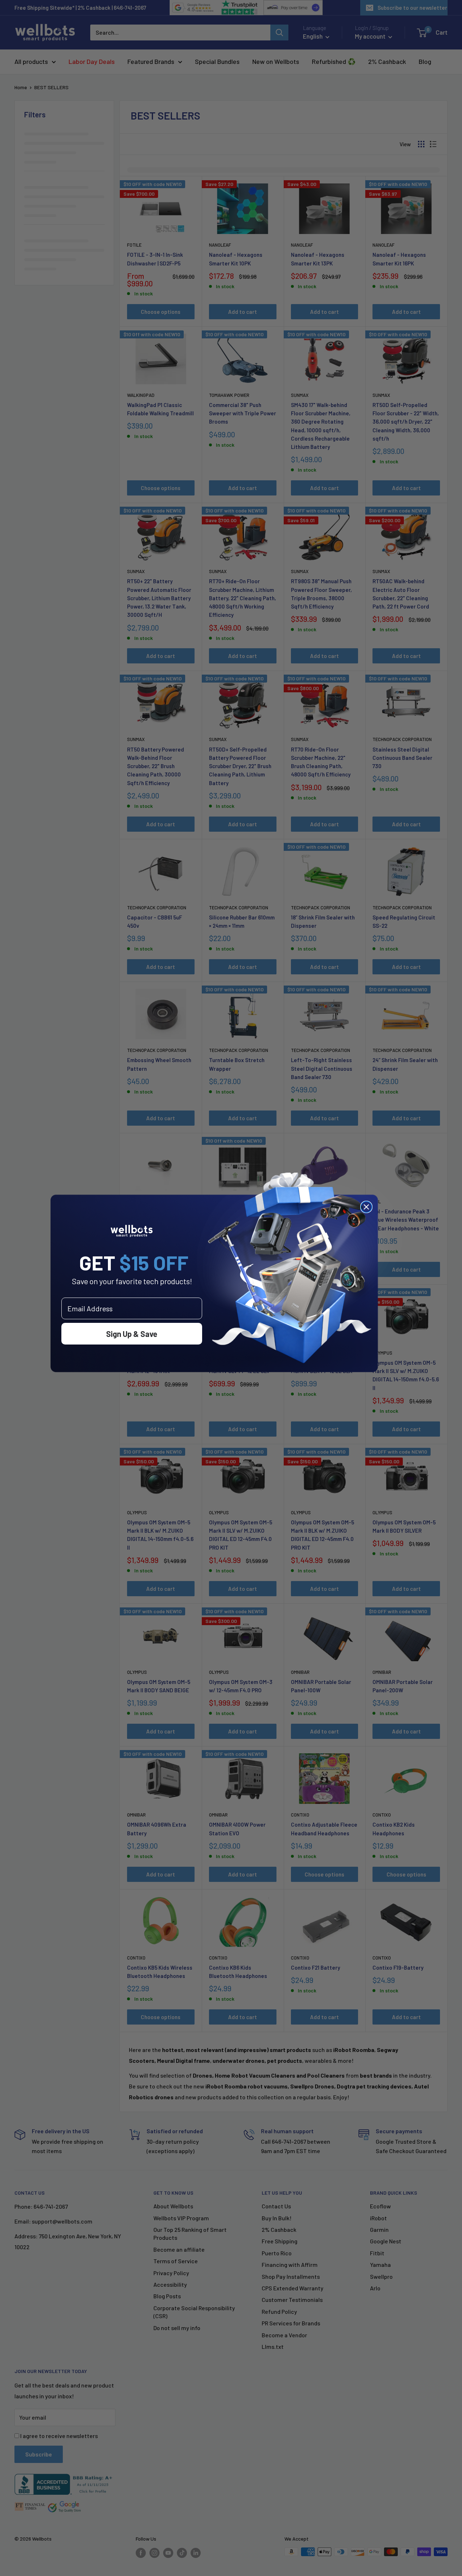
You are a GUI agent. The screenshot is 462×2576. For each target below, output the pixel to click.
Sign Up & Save (132, 1334)
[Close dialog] (366, 1207)
